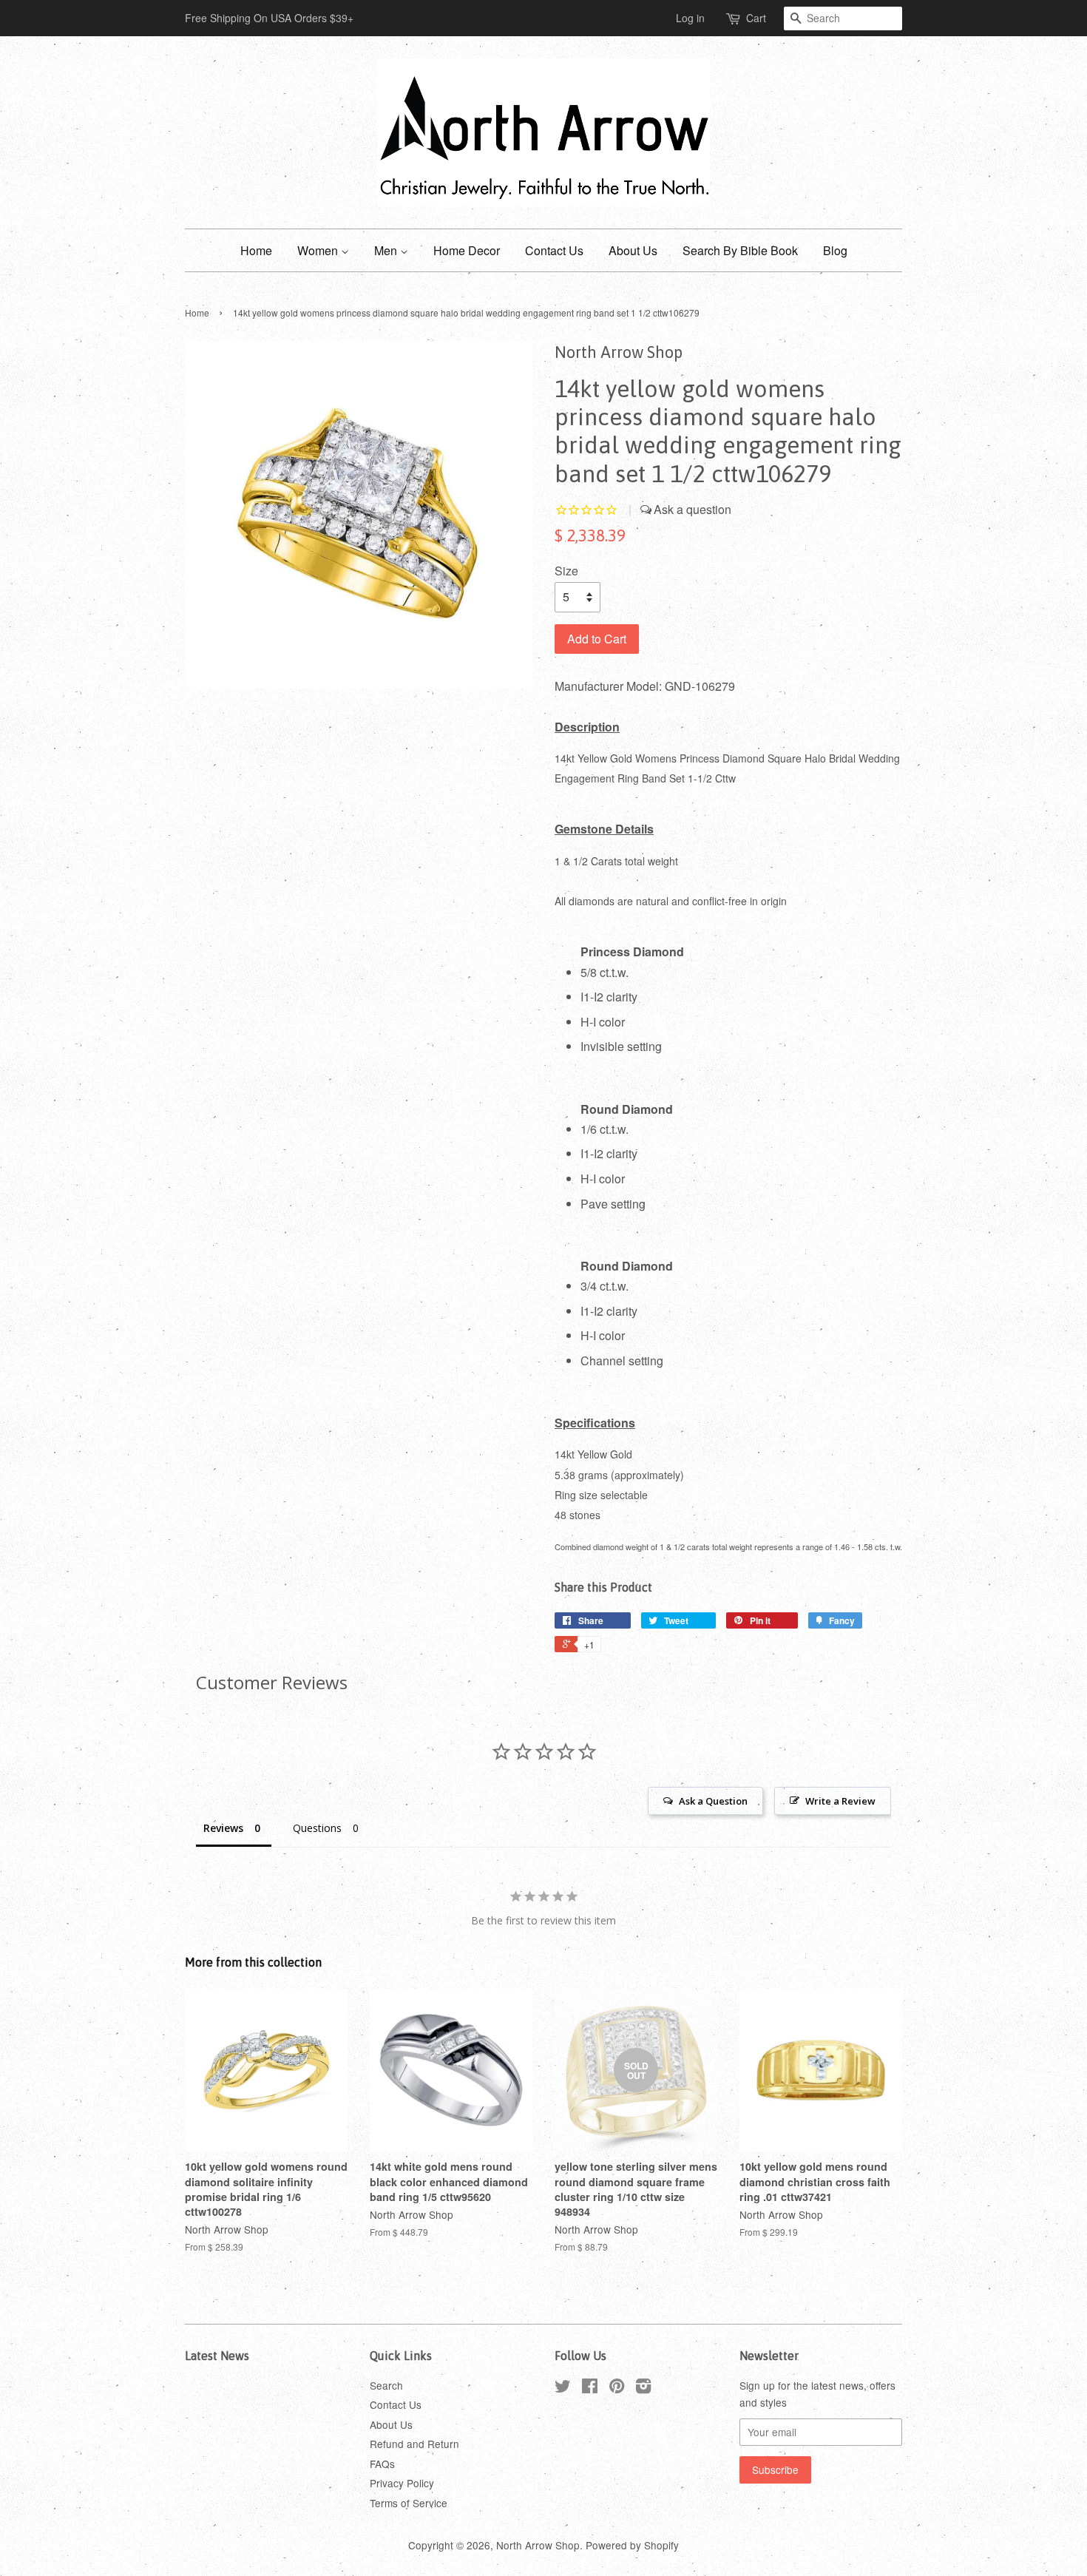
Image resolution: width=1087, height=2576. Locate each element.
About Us (633, 250)
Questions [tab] (317, 1828)
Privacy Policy (402, 2483)
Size (566, 571)
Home (256, 250)
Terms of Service (409, 2503)
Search (386, 2385)
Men (387, 250)
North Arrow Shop (538, 2545)
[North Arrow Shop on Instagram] (643, 2388)
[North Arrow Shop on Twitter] (563, 2388)
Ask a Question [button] (713, 1801)
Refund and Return (414, 2444)
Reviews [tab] (223, 1828)
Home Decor (467, 250)
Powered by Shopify (632, 2545)
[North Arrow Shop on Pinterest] (617, 2388)
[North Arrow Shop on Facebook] (590, 2388)
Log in (690, 18)
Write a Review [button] (840, 1801)
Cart (756, 18)
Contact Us (554, 250)
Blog (835, 250)
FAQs (382, 2464)
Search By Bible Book (740, 250)
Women (319, 250)
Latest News (217, 2356)
